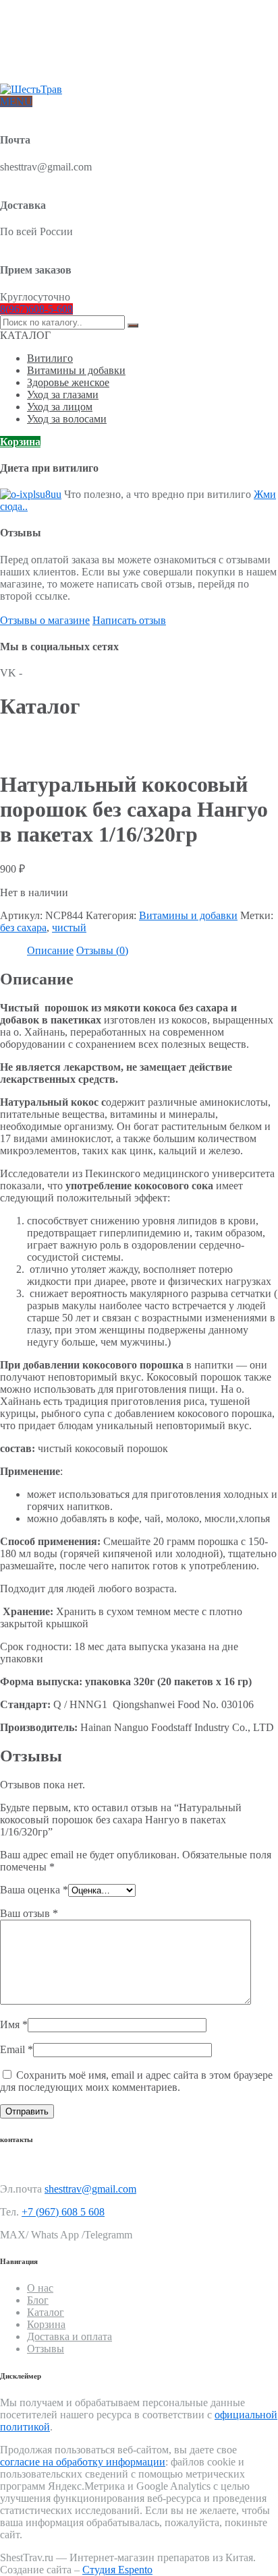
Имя (14, 2024)
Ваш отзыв (29, 1913)
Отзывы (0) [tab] (102, 950)
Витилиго (50, 358)
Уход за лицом (60, 407)
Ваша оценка (34, 1890)
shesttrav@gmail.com (90, 2189)
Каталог (46, 2312)
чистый (69, 928)
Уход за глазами (63, 395)
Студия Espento (117, 2570)
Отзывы (43, 68)
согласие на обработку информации (83, 2462)
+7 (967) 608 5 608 (63, 2212)
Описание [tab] (50, 950)
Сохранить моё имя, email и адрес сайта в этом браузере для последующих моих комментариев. (136, 2081)
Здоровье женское (68, 382)
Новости (44, 58)
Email (17, 2049)
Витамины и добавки (76, 370)
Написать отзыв (129, 620)
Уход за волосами (67, 419)
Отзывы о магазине (45, 620)
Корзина (20, 442)
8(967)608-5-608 (36, 309)
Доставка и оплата (64, 36)
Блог (36, 47)
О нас (38, 25)
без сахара (23, 928)
